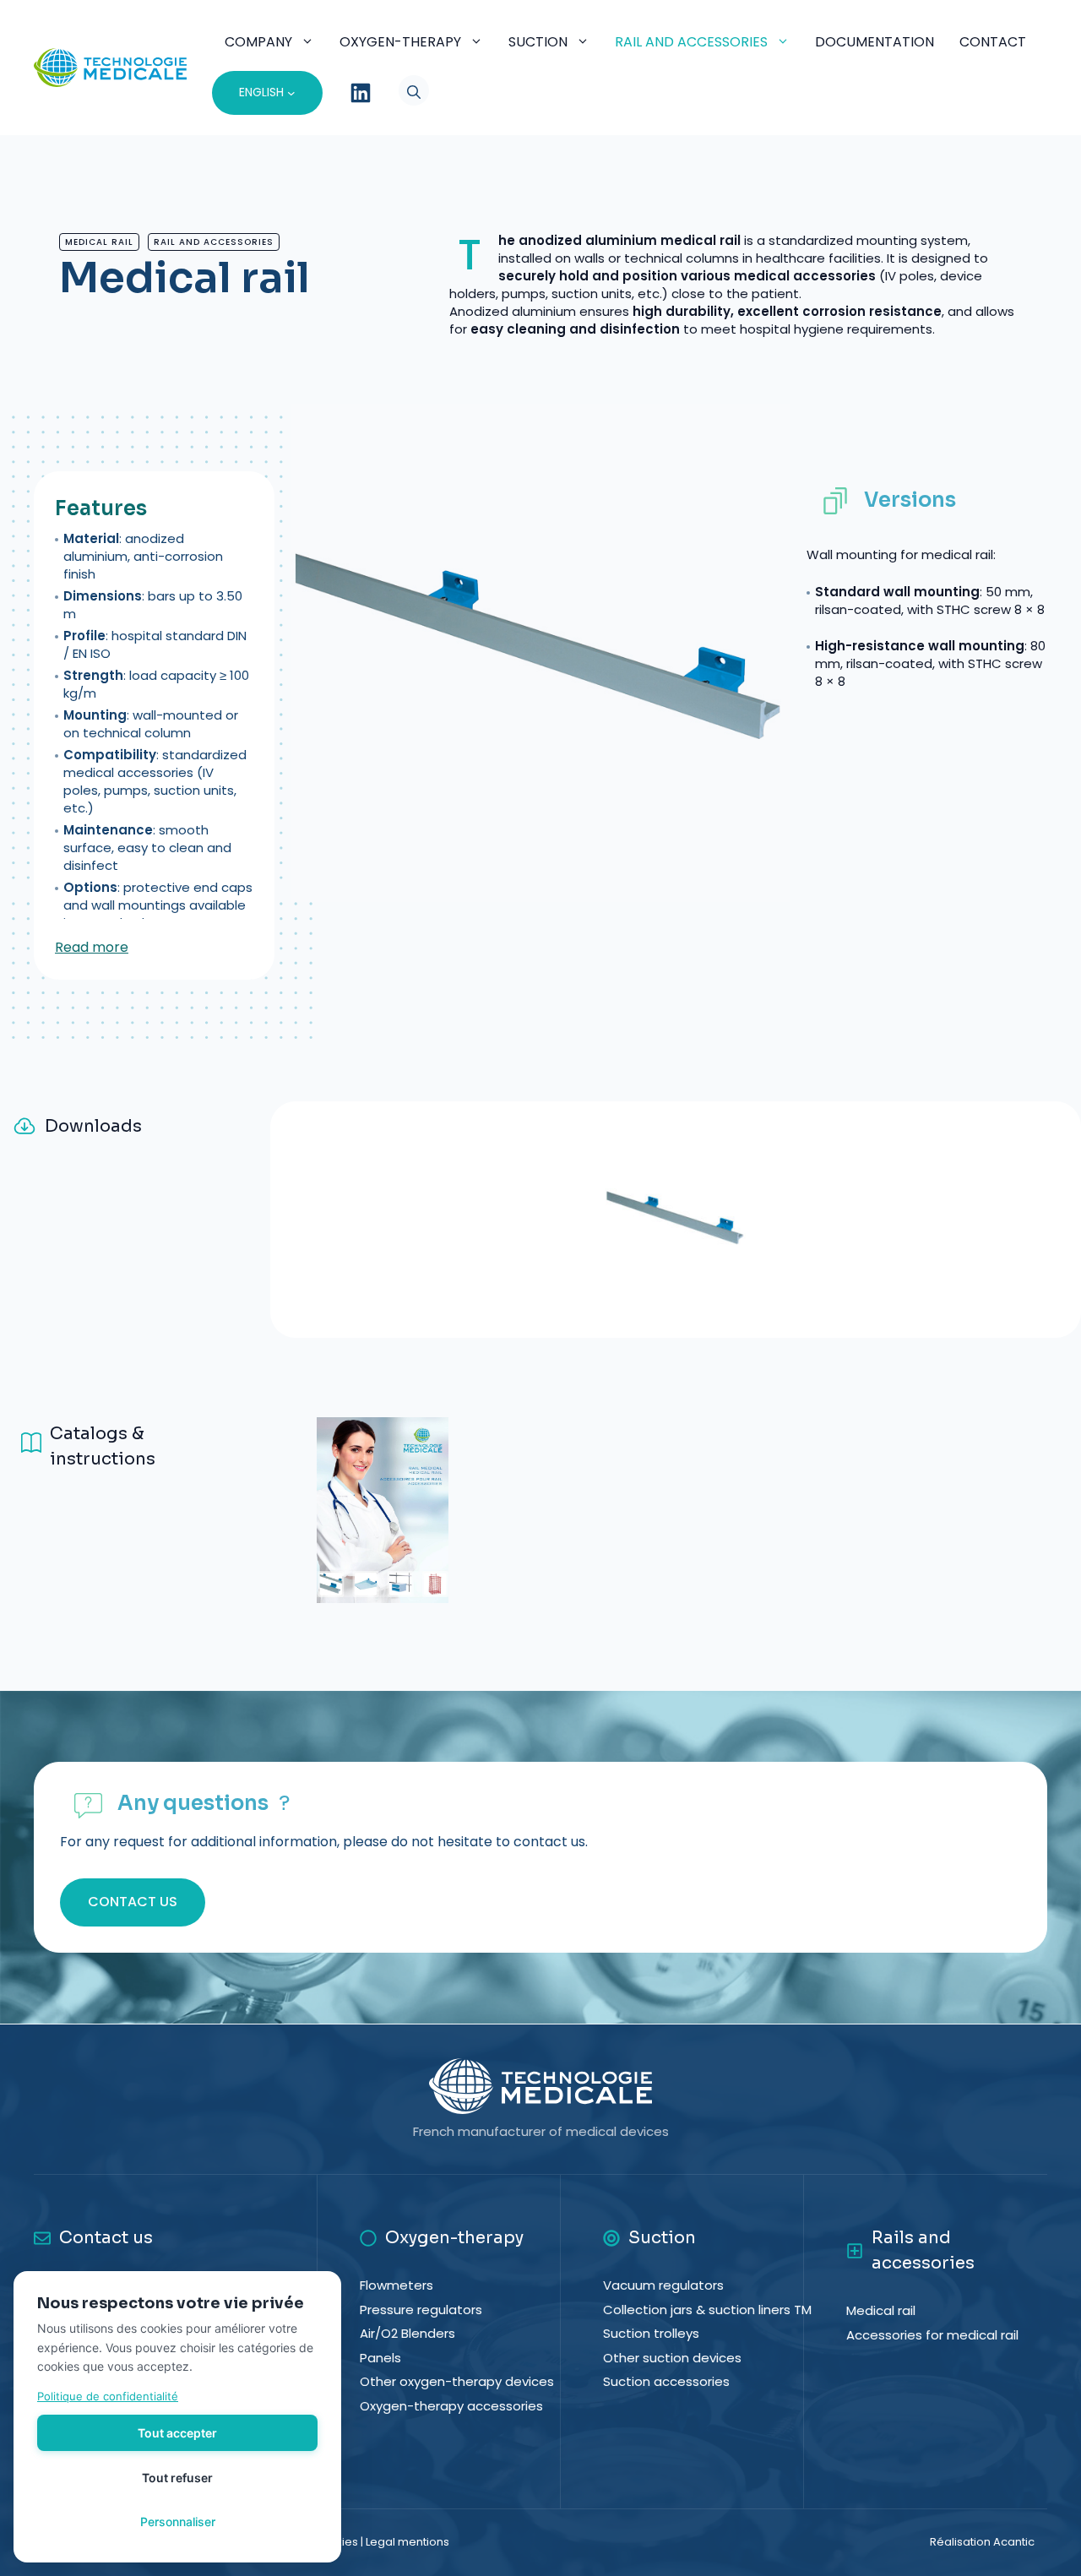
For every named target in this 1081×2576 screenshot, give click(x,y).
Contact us (133, 1902)
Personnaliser (178, 2522)
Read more (92, 947)
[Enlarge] (1046, 1285)
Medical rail (99, 242)
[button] (401, 93)
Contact (993, 42)
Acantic (1014, 2542)
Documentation (875, 42)
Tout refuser (177, 2478)
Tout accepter (177, 2433)
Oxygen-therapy (400, 42)
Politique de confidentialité (108, 2396)
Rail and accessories (691, 42)
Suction (538, 42)
